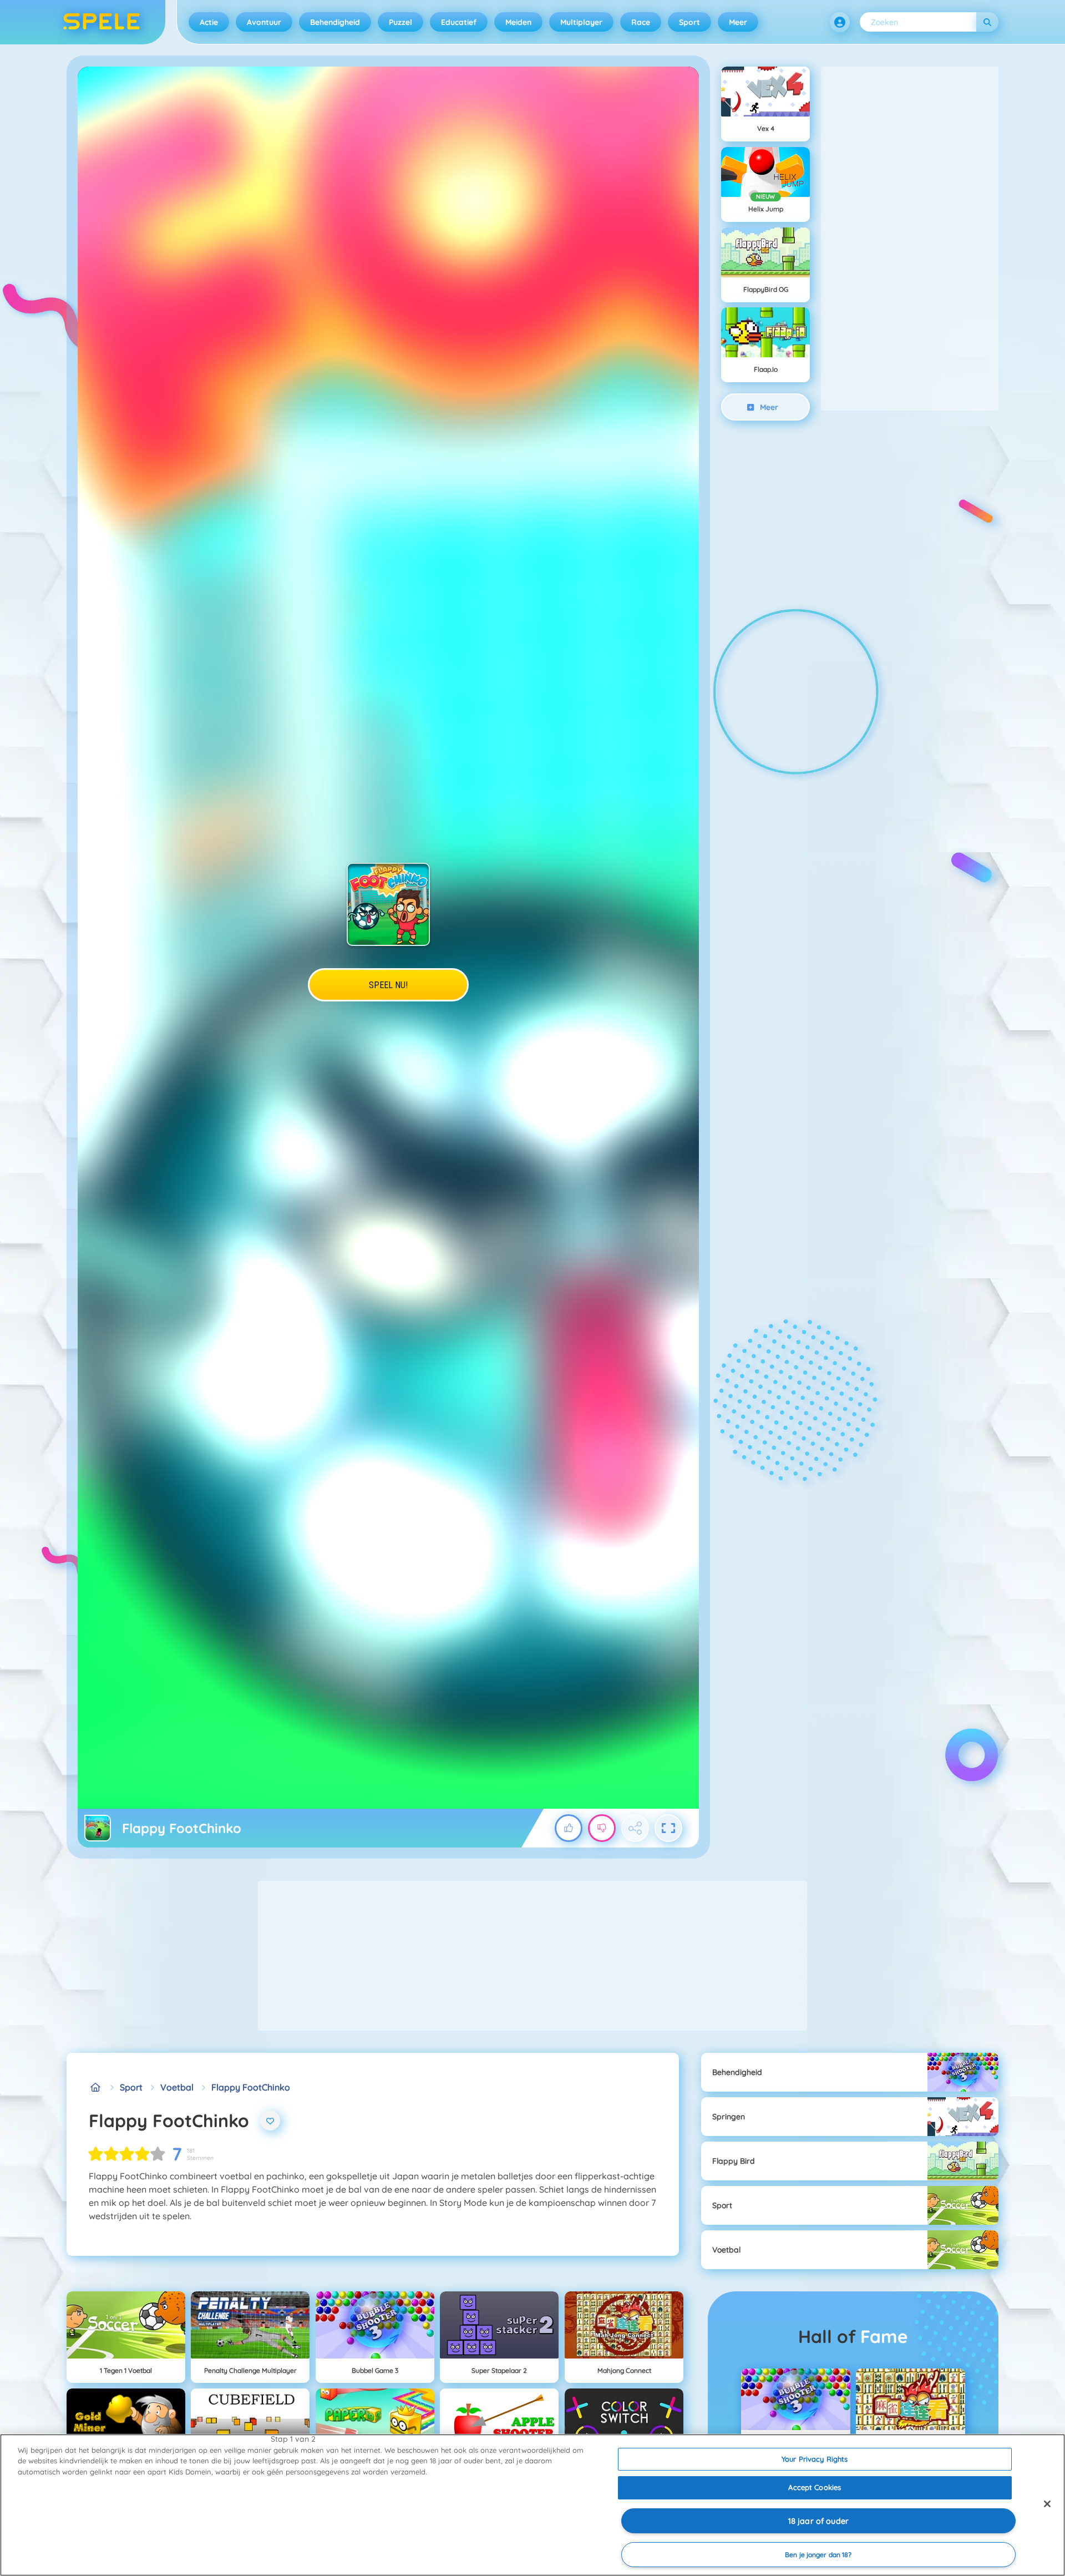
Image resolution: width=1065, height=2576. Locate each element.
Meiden (518, 22)
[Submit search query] (987, 22)
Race (641, 22)
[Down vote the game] (602, 1828)
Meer (738, 22)
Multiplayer (581, 22)
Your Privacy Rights (815, 2459)
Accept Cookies (815, 2487)
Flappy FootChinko (251, 2087)
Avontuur (264, 22)
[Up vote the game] (569, 1828)
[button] (840, 22)
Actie (209, 22)
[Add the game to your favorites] (270, 2120)
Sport (689, 22)
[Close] (1047, 2504)
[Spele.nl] (95, 2087)
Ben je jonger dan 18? (818, 2555)
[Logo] (102, 22)
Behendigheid (335, 22)
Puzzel (400, 22)
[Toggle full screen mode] (668, 1828)
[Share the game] (635, 1828)
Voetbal (177, 2087)
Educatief (459, 22)
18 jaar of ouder (818, 2521)
